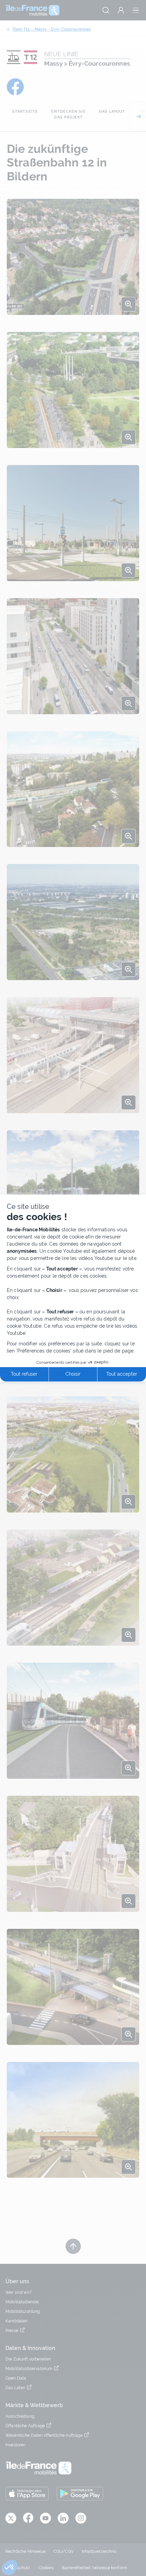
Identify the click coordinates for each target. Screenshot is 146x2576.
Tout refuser (24, 1374)
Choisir (73, 1374)
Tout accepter (122, 1374)
